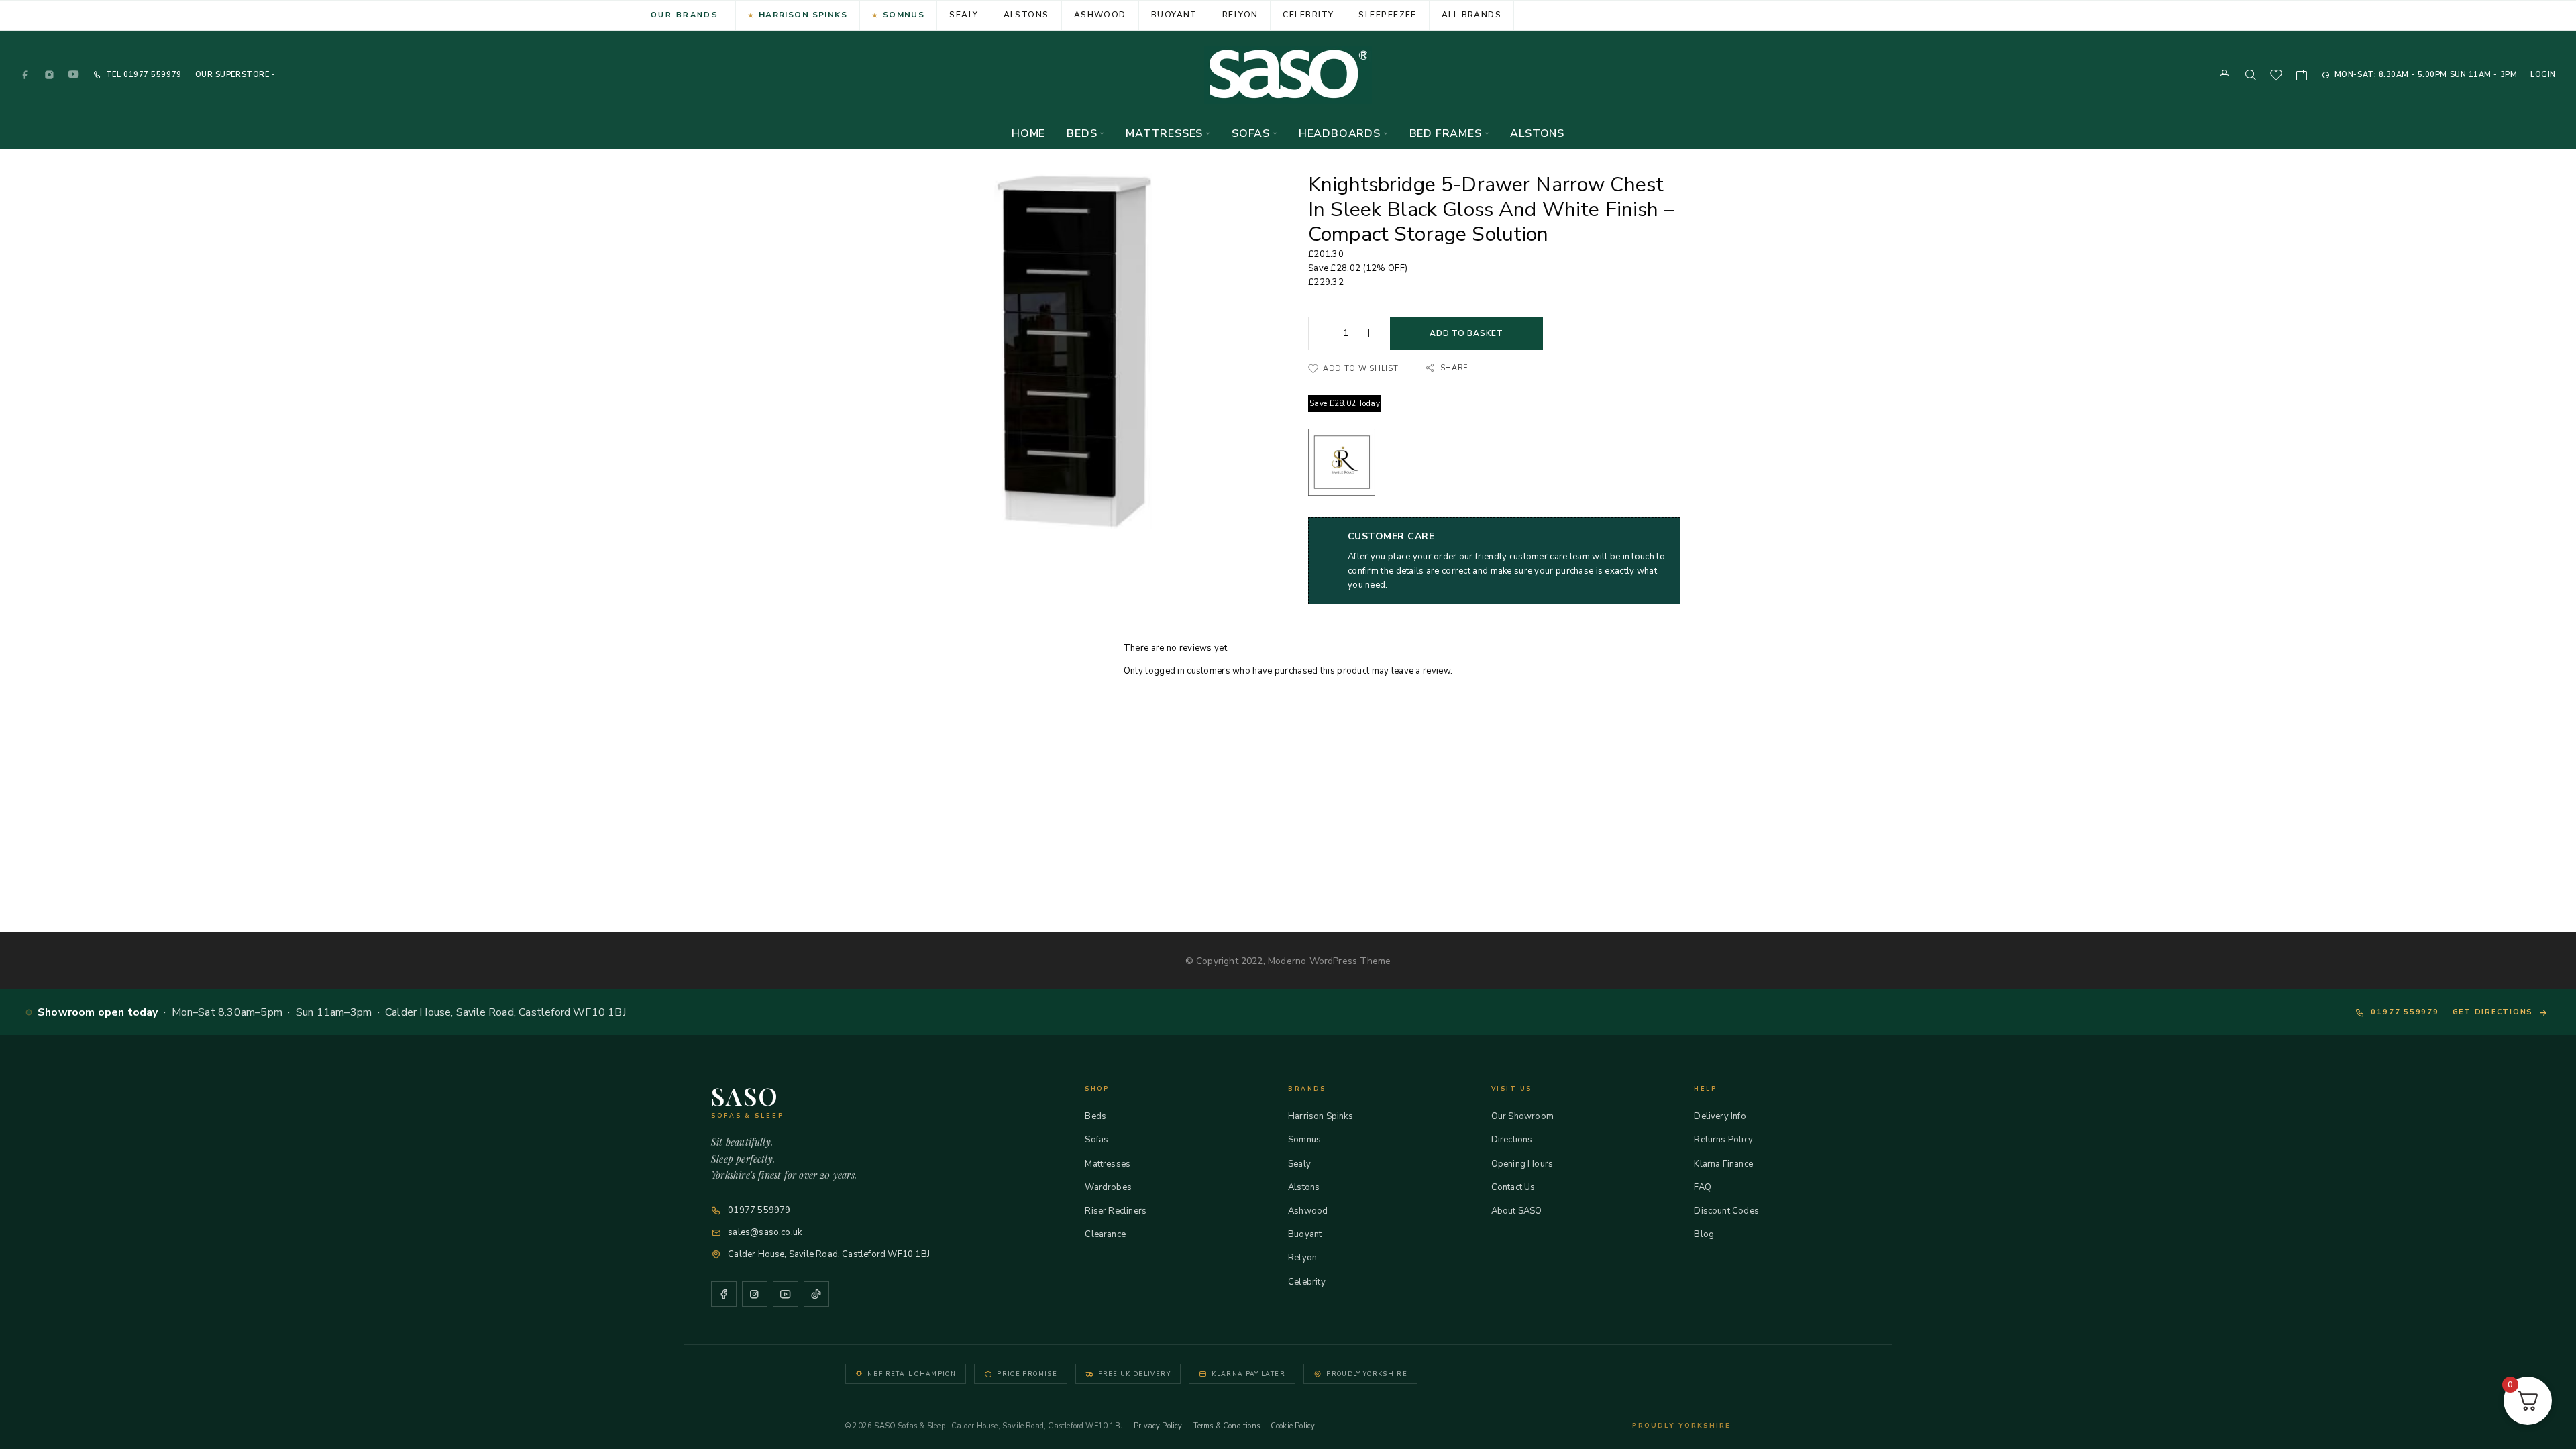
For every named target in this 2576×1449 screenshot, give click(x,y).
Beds (1082, 134)
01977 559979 (151, 75)
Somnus (904, 15)
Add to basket (1466, 333)
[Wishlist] (2276, 77)
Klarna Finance (1723, 1164)
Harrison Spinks (803, 15)
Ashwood (1100, 15)
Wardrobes (1108, 1187)
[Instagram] (50, 75)
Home (1028, 134)
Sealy (964, 15)
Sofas (1251, 134)
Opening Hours (1522, 1164)
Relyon (1240, 15)
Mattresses (1164, 134)
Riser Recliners (1116, 1211)
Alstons (1026, 15)
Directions (1512, 1140)
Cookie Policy (1293, 1426)
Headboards (1340, 134)
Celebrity (1308, 15)
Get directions (2493, 1012)
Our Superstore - (235, 75)
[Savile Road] (1342, 465)
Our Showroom (1522, 1116)
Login (2543, 75)
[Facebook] (25, 75)
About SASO (1517, 1211)
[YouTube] (74, 75)
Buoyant (1174, 15)
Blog (1704, 1234)
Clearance (1105, 1234)
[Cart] (2302, 77)
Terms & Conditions (1227, 1426)
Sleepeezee (1387, 15)
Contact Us (1513, 1187)
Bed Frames (1446, 134)
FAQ (1703, 1187)
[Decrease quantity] (1318, 333)
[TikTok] (816, 1294)
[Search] (2251, 75)
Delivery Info (1720, 1116)
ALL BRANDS (1471, 15)
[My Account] (2225, 75)
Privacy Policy (1158, 1426)
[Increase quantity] (1374, 333)
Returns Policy (1723, 1140)
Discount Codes (1726, 1211)
